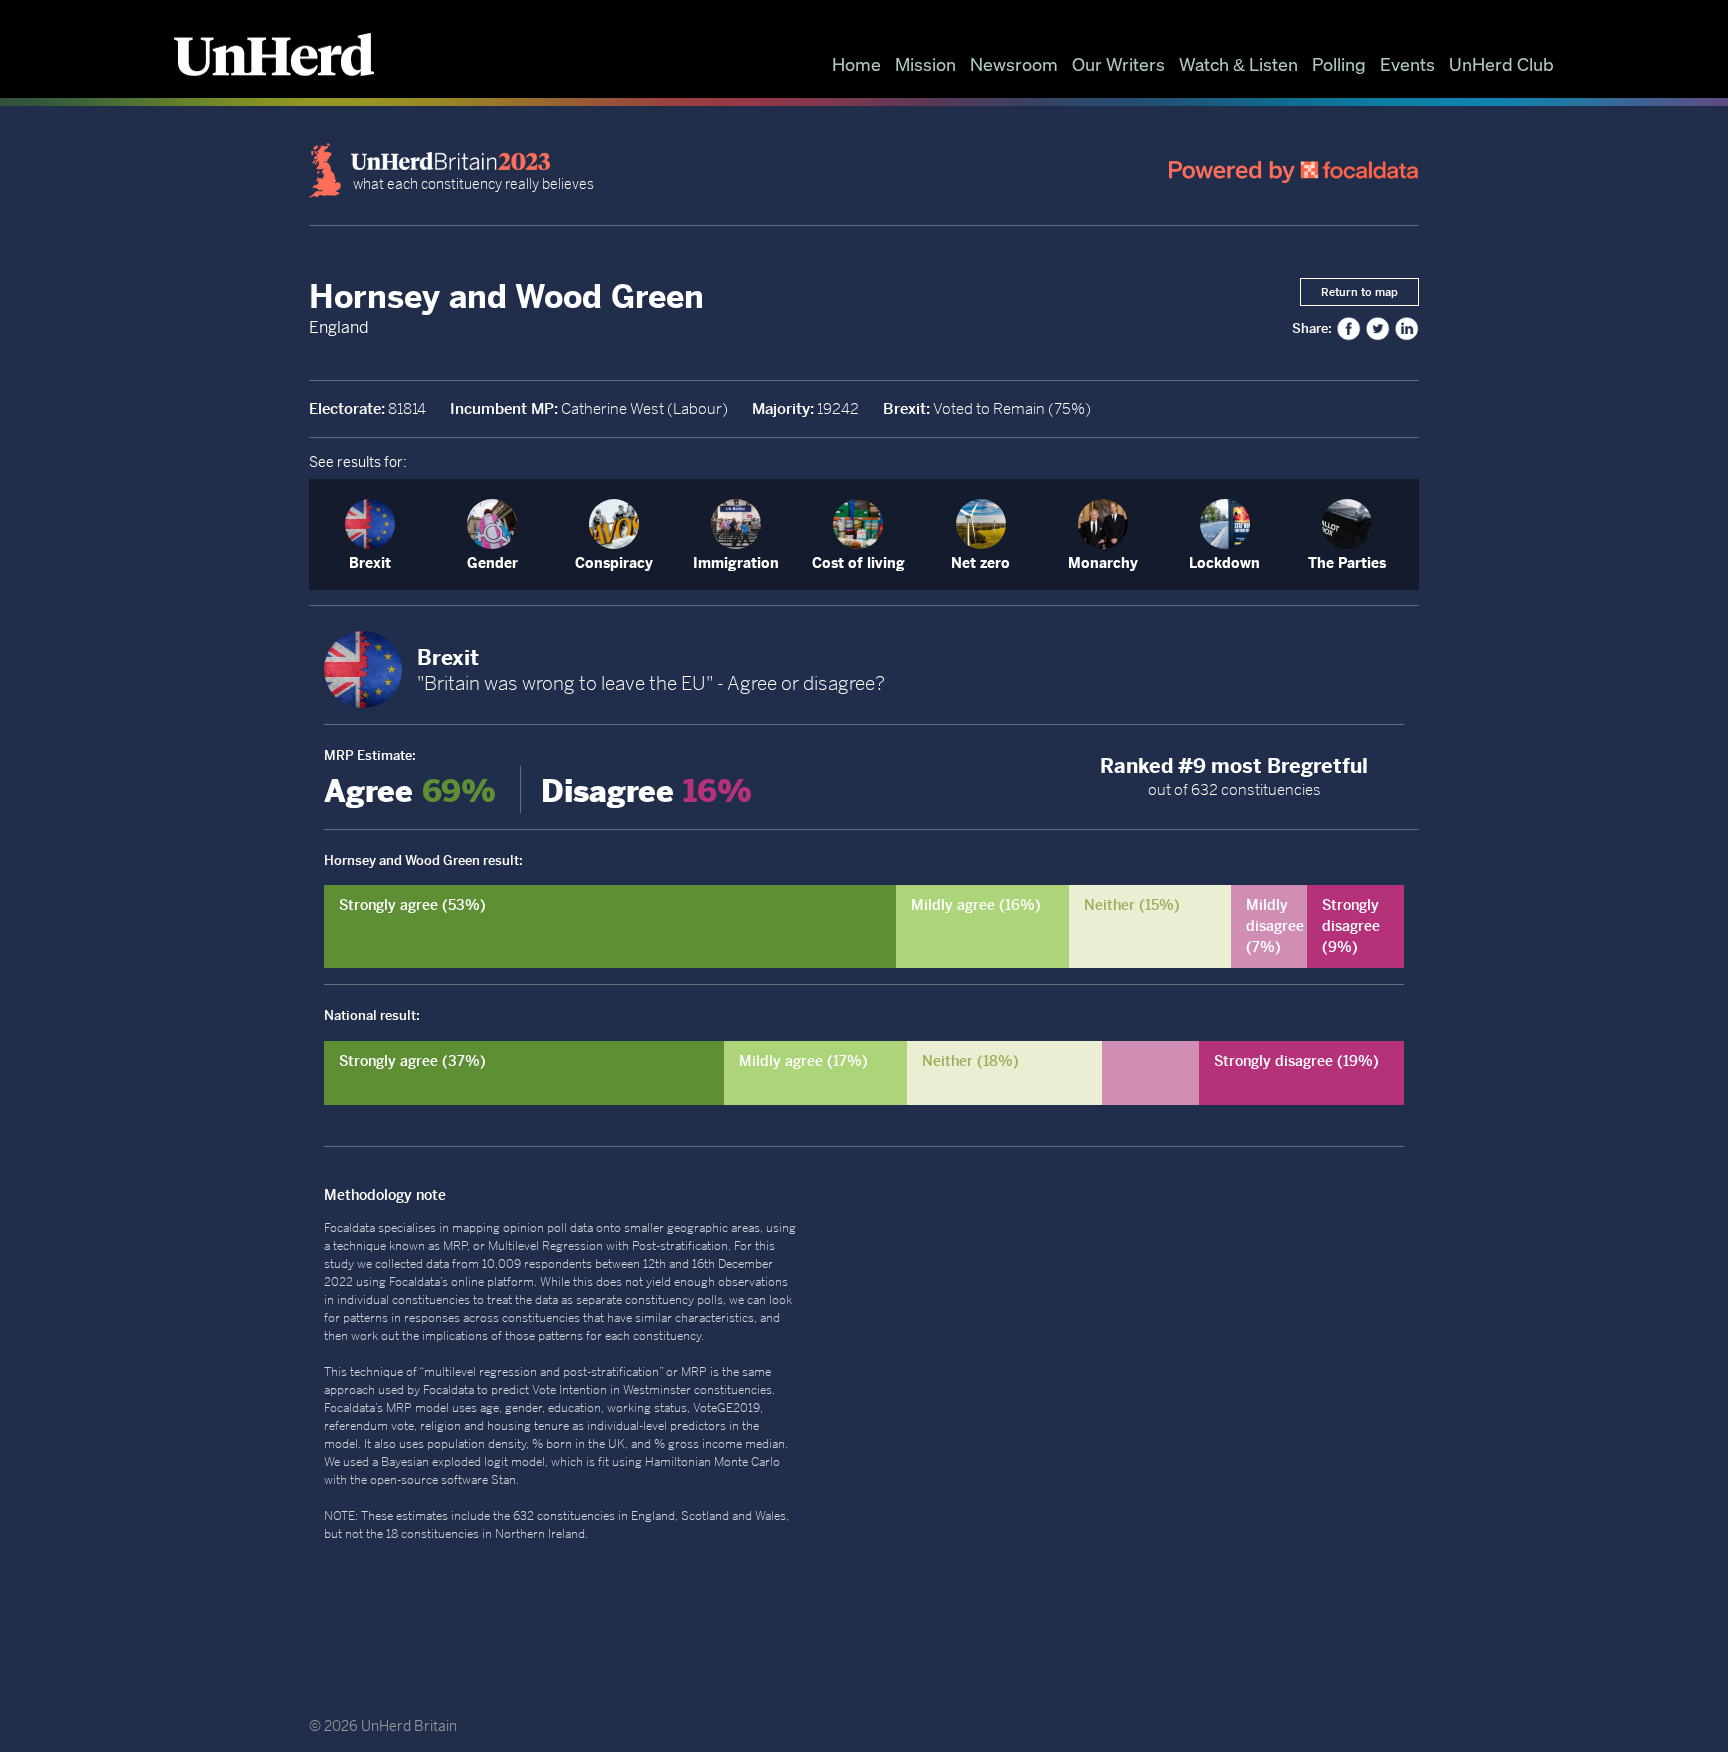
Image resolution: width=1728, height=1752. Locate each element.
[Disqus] (1134, 1428)
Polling (1339, 64)
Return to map (1359, 292)
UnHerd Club (1501, 64)
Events (1407, 64)
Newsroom (1014, 64)
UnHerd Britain (409, 1726)
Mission (925, 64)
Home (856, 64)
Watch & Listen (1238, 64)
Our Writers (1118, 64)
